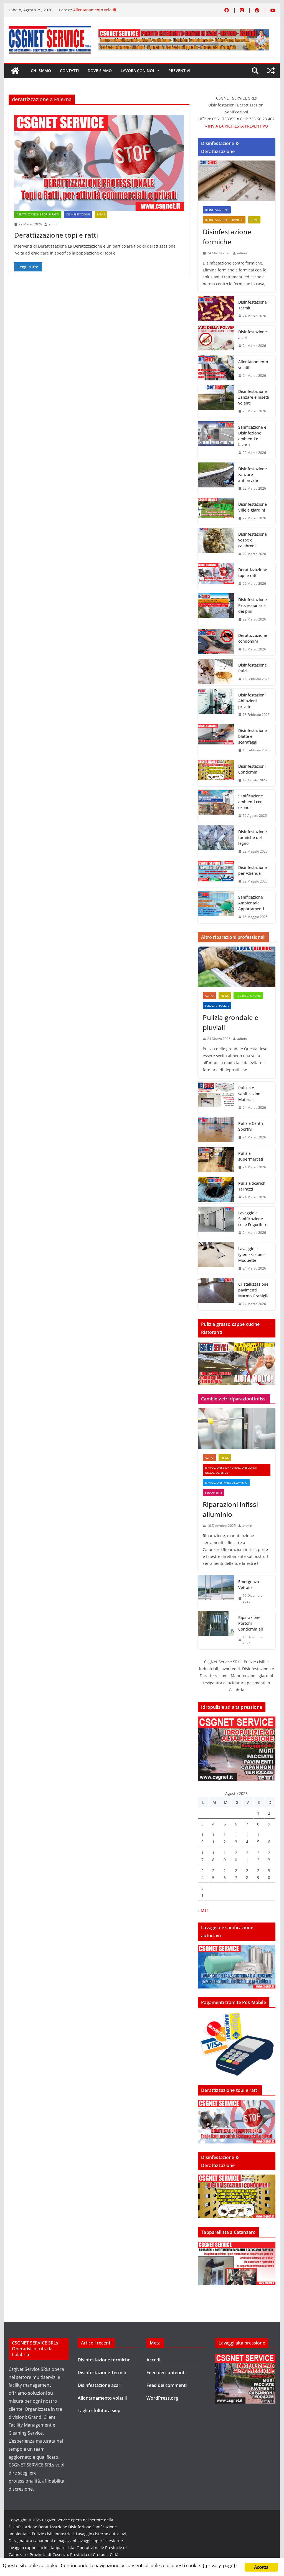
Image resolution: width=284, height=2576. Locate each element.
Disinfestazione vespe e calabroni (253, 540)
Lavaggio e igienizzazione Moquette (251, 1254)
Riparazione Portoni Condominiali (251, 1623)
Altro (209, 996)
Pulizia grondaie (248, 996)
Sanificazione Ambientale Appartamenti (251, 903)
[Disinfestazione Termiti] (216, 309)
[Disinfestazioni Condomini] (216, 773)
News (101, 214)
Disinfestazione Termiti (253, 305)
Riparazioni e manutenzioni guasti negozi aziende (231, 1470)
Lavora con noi (137, 71)
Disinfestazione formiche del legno (253, 837)
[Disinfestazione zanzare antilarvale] (216, 479)
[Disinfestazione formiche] (236, 181)
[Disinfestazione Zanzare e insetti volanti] (216, 401)
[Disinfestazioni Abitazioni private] (216, 705)
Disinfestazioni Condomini (252, 769)
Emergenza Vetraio (249, 1585)
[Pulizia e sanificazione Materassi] (216, 1098)
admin (53, 224)
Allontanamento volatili (95, 10)
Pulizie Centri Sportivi (251, 1126)
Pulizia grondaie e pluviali (231, 1022)
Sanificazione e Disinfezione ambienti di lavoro (252, 436)
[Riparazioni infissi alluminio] (236, 1429)
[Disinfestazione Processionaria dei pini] (216, 610)
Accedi (153, 2360)
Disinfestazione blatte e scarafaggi (253, 736)
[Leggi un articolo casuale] (271, 71)
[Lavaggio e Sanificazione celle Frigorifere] (216, 1223)
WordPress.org (162, 2398)
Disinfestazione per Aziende (253, 870)
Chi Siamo (41, 71)
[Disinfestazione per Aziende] (216, 874)
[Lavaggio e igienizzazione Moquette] (216, 1259)
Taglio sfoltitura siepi (100, 2410)
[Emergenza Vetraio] (216, 1592)
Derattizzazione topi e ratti (38, 214)
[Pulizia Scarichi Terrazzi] (216, 1190)
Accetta (261, 2567)
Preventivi (179, 71)
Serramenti (213, 1492)
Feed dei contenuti (166, 2372)
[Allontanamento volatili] (216, 369)
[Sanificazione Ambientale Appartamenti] (216, 907)
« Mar (203, 1910)
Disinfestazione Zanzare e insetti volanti (254, 397)
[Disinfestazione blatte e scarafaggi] (216, 740)
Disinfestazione (78, 214)
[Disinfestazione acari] (216, 339)
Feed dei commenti (167, 2385)
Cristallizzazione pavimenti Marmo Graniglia (254, 1290)
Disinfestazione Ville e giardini (253, 507)
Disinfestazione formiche (224, 220)
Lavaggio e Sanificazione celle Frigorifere (253, 1219)
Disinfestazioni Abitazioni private (252, 701)
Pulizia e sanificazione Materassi (250, 1094)
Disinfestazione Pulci (253, 668)
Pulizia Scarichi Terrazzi (252, 1186)
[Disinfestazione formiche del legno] (216, 842)
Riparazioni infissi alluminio (226, 1482)
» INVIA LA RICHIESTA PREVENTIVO (236, 126)
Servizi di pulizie (217, 1006)
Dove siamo (100, 71)
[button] (157, 71)
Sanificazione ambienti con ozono (251, 802)
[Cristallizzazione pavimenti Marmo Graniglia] (216, 1294)
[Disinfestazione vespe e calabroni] (216, 544)
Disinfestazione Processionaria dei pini (253, 605)
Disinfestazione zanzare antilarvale (253, 475)
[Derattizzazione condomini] (216, 642)
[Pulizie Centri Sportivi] (216, 1130)
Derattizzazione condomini (253, 638)
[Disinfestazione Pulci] (216, 672)
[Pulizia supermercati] (216, 1160)
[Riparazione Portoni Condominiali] (216, 1630)
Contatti (69, 71)
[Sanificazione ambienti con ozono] (216, 806)
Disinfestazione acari (253, 335)
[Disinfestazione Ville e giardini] (216, 511)
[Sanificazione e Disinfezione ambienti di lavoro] (216, 440)
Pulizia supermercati (251, 1156)
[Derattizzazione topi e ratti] (99, 163)
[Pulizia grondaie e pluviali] (236, 967)
